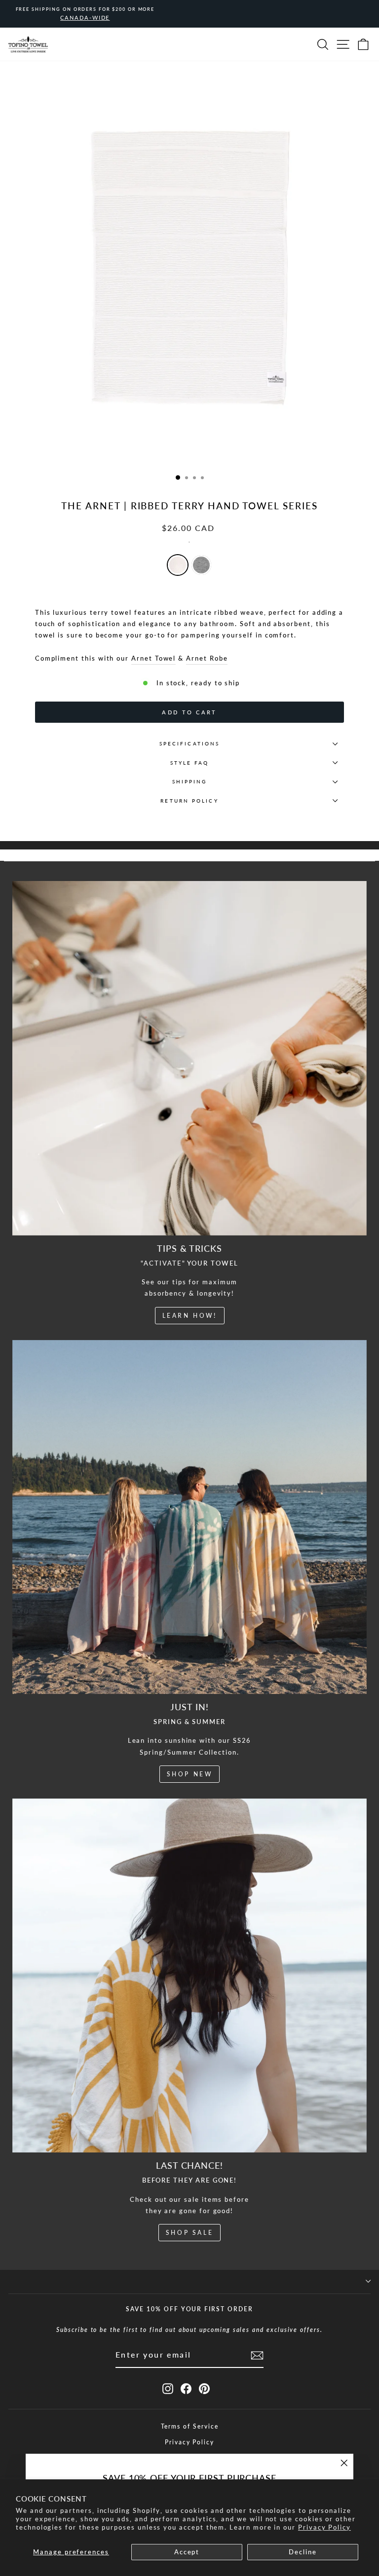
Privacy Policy (324, 2527)
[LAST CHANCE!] (190, 1976)
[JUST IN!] (190, 1517)
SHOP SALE (189, 2233)
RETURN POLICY (189, 801)
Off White (178, 565)
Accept (187, 2552)
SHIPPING (190, 781)
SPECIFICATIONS (189, 743)
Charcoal (201, 565)
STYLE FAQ (190, 763)
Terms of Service (190, 2426)
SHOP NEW (190, 1774)
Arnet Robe (207, 658)
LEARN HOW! (190, 1316)
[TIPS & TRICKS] (190, 1058)
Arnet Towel (153, 658)
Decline (303, 2552)
